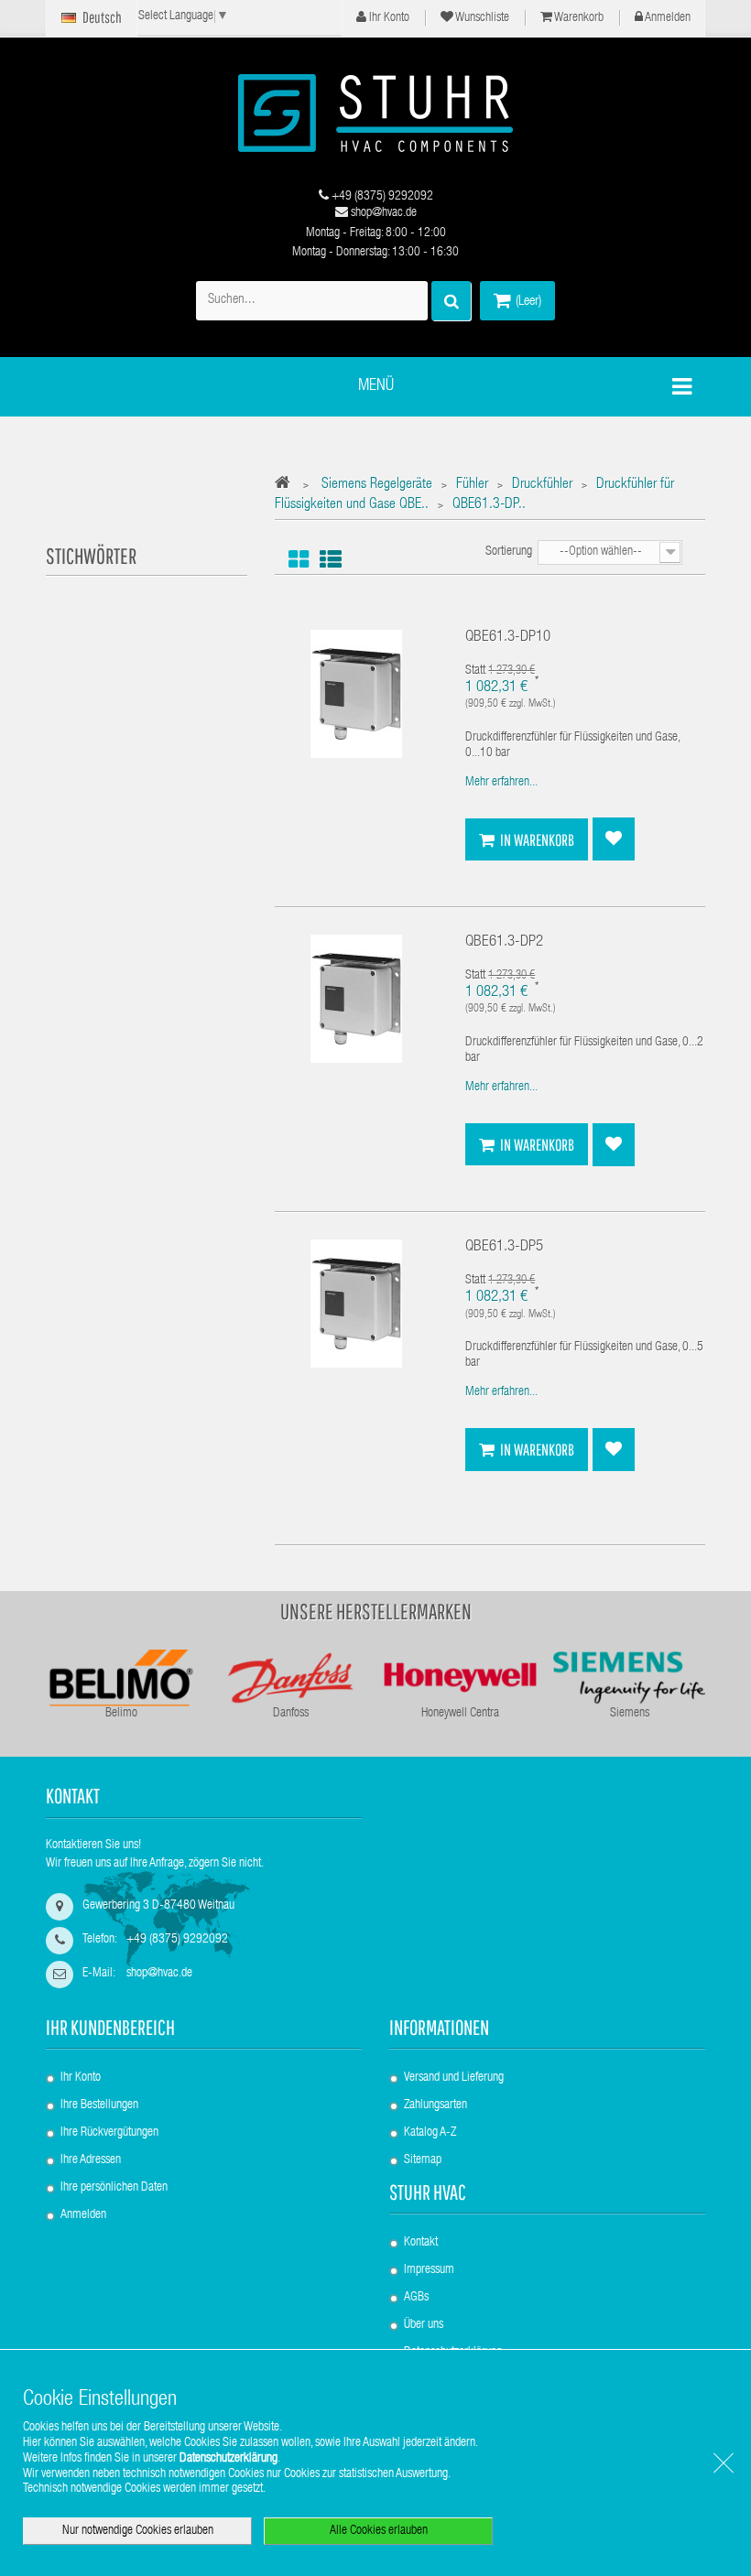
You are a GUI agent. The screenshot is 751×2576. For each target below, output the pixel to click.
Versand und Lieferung (454, 2078)
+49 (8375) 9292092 (381, 197)
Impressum (429, 2270)
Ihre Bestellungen (99, 2105)
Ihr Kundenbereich (110, 2027)
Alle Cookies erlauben (379, 2531)
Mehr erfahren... (501, 783)
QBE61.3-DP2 (504, 942)
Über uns (424, 2325)
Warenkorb (578, 18)
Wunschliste (481, 18)
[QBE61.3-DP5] (356, 1304)
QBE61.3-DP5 (504, 1247)
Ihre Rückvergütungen (109, 2133)
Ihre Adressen (91, 2160)
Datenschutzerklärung (229, 2459)
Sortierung (509, 552)
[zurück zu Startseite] (287, 486)
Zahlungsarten (435, 2105)
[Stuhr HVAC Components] (375, 113)
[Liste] (331, 560)
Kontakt (421, 2243)
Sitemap (423, 2160)
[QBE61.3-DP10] (356, 695)
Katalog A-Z (430, 2133)
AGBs (416, 2298)
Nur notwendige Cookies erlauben (138, 2531)
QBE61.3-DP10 (508, 638)
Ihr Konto (388, 18)
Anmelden (667, 18)
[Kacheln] (299, 560)
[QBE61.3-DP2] (356, 1000)
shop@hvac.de (382, 213)
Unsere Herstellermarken (376, 1611)
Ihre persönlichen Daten (114, 2188)
